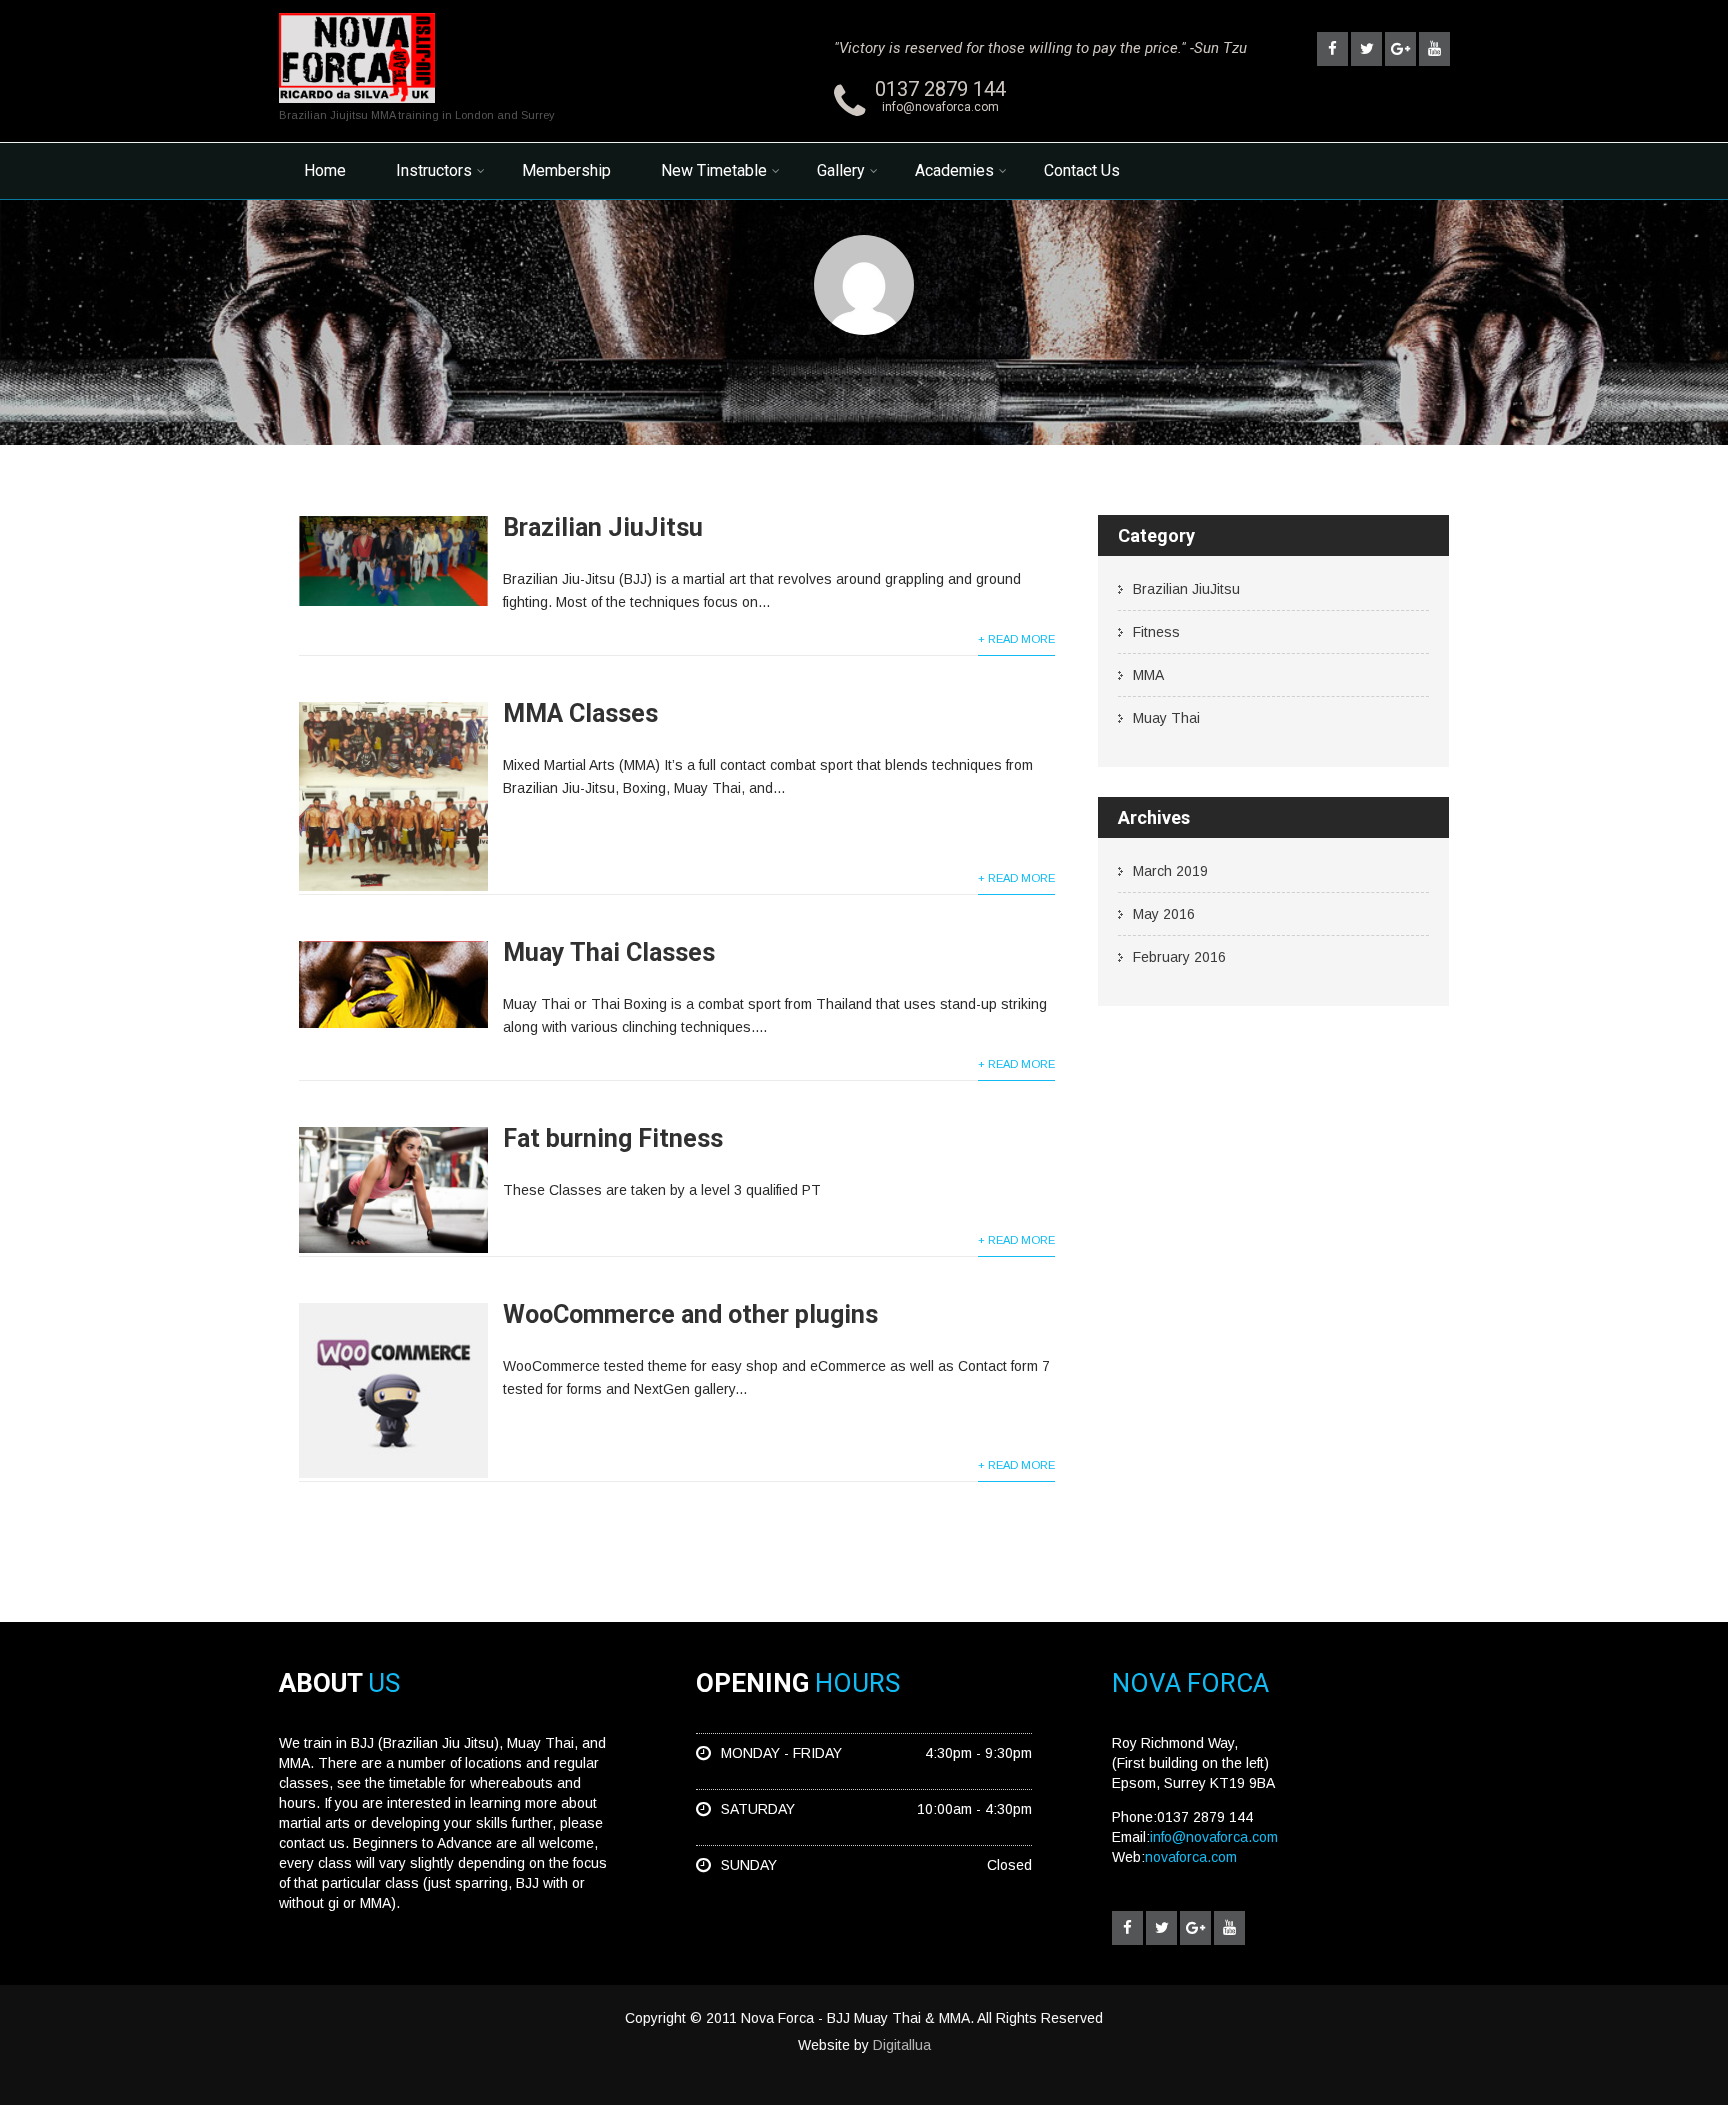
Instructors (434, 170)
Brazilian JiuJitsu (603, 527)
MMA (1148, 675)
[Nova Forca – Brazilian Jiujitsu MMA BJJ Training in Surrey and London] (357, 108)
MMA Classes (580, 713)
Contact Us (1082, 170)
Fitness (1156, 632)
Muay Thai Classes (609, 952)
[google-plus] (1400, 49)
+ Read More (1016, 639)
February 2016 (1179, 957)
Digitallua (902, 2045)
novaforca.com (1191, 1857)
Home (325, 170)
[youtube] (1434, 49)
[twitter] (1366, 49)
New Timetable (714, 170)
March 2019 (1170, 871)
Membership (566, 170)
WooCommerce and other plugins (690, 1314)
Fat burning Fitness (613, 1138)
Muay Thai (1166, 718)
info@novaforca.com (940, 107)
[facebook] (1332, 49)
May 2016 (1164, 914)
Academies (954, 170)
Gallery (841, 170)
